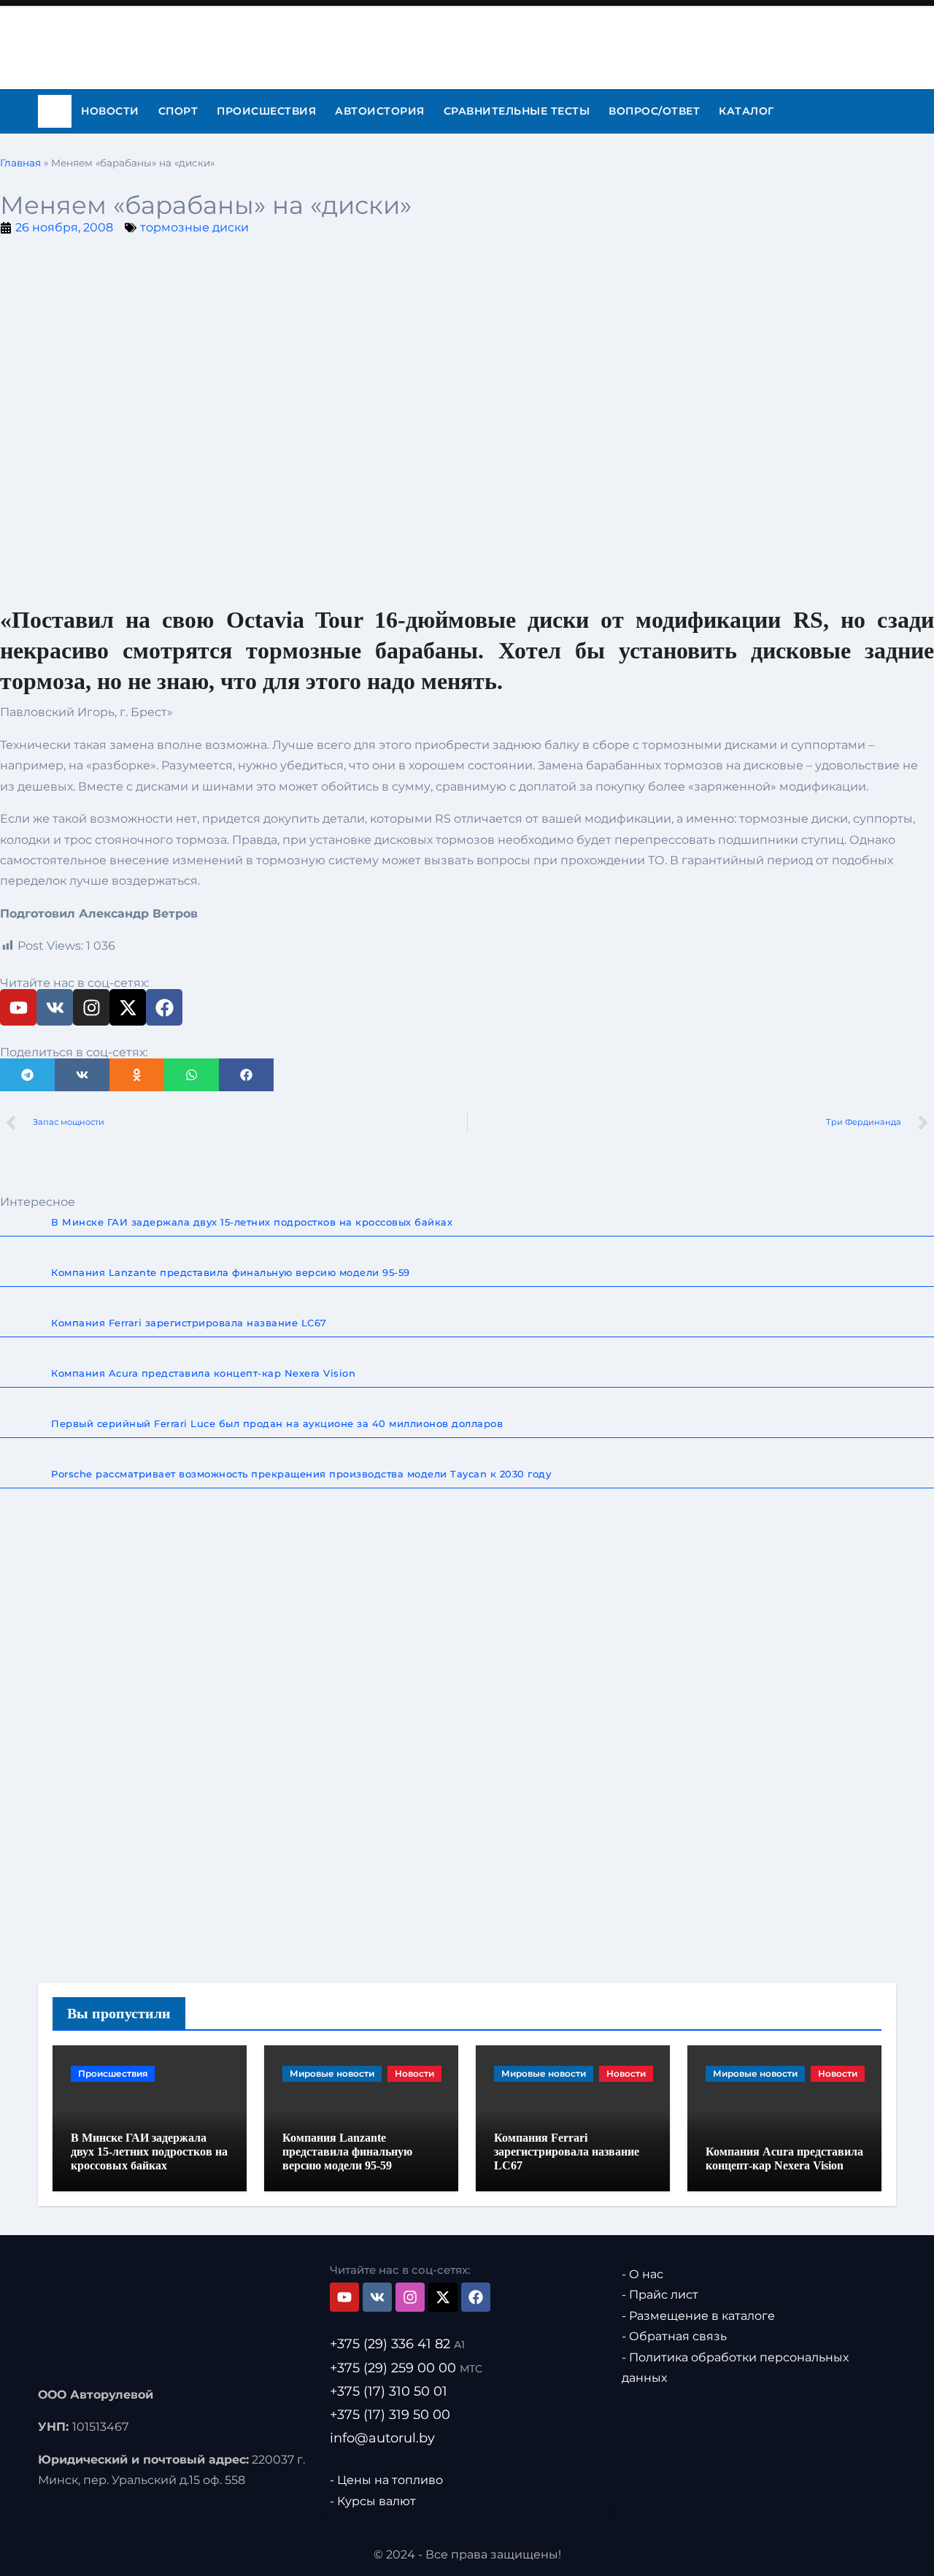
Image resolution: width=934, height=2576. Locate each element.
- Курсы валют (373, 2500)
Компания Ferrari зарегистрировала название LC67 (567, 2152)
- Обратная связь (674, 2336)
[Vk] (55, 1007)
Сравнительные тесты (517, 111)
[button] (27, 1075)
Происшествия (266, 111)
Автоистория (380, 111)
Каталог (746, 111)
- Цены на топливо (386, 2480)
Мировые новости (332, 2073)
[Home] (55, 112)
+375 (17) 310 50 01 (389, 2391)
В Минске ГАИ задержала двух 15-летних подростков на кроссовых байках (149, 2152)
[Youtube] (18, 1007)
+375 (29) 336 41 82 (397, 2344)
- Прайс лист (660, 2295)
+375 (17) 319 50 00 (390, 2414)
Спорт (178, 111)
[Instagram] (91, 1007)
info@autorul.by (382, 2437)
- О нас (642, 2274)
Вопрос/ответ (654, 111)
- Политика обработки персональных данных (735, 2367)
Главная (20, 163)
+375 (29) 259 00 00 (406, 2367)
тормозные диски (194, 227)
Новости (110, 111)
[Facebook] (164, 1007)
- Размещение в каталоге (698, 2316)
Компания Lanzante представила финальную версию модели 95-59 (347, 2152)
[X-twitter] (128, 1007)
